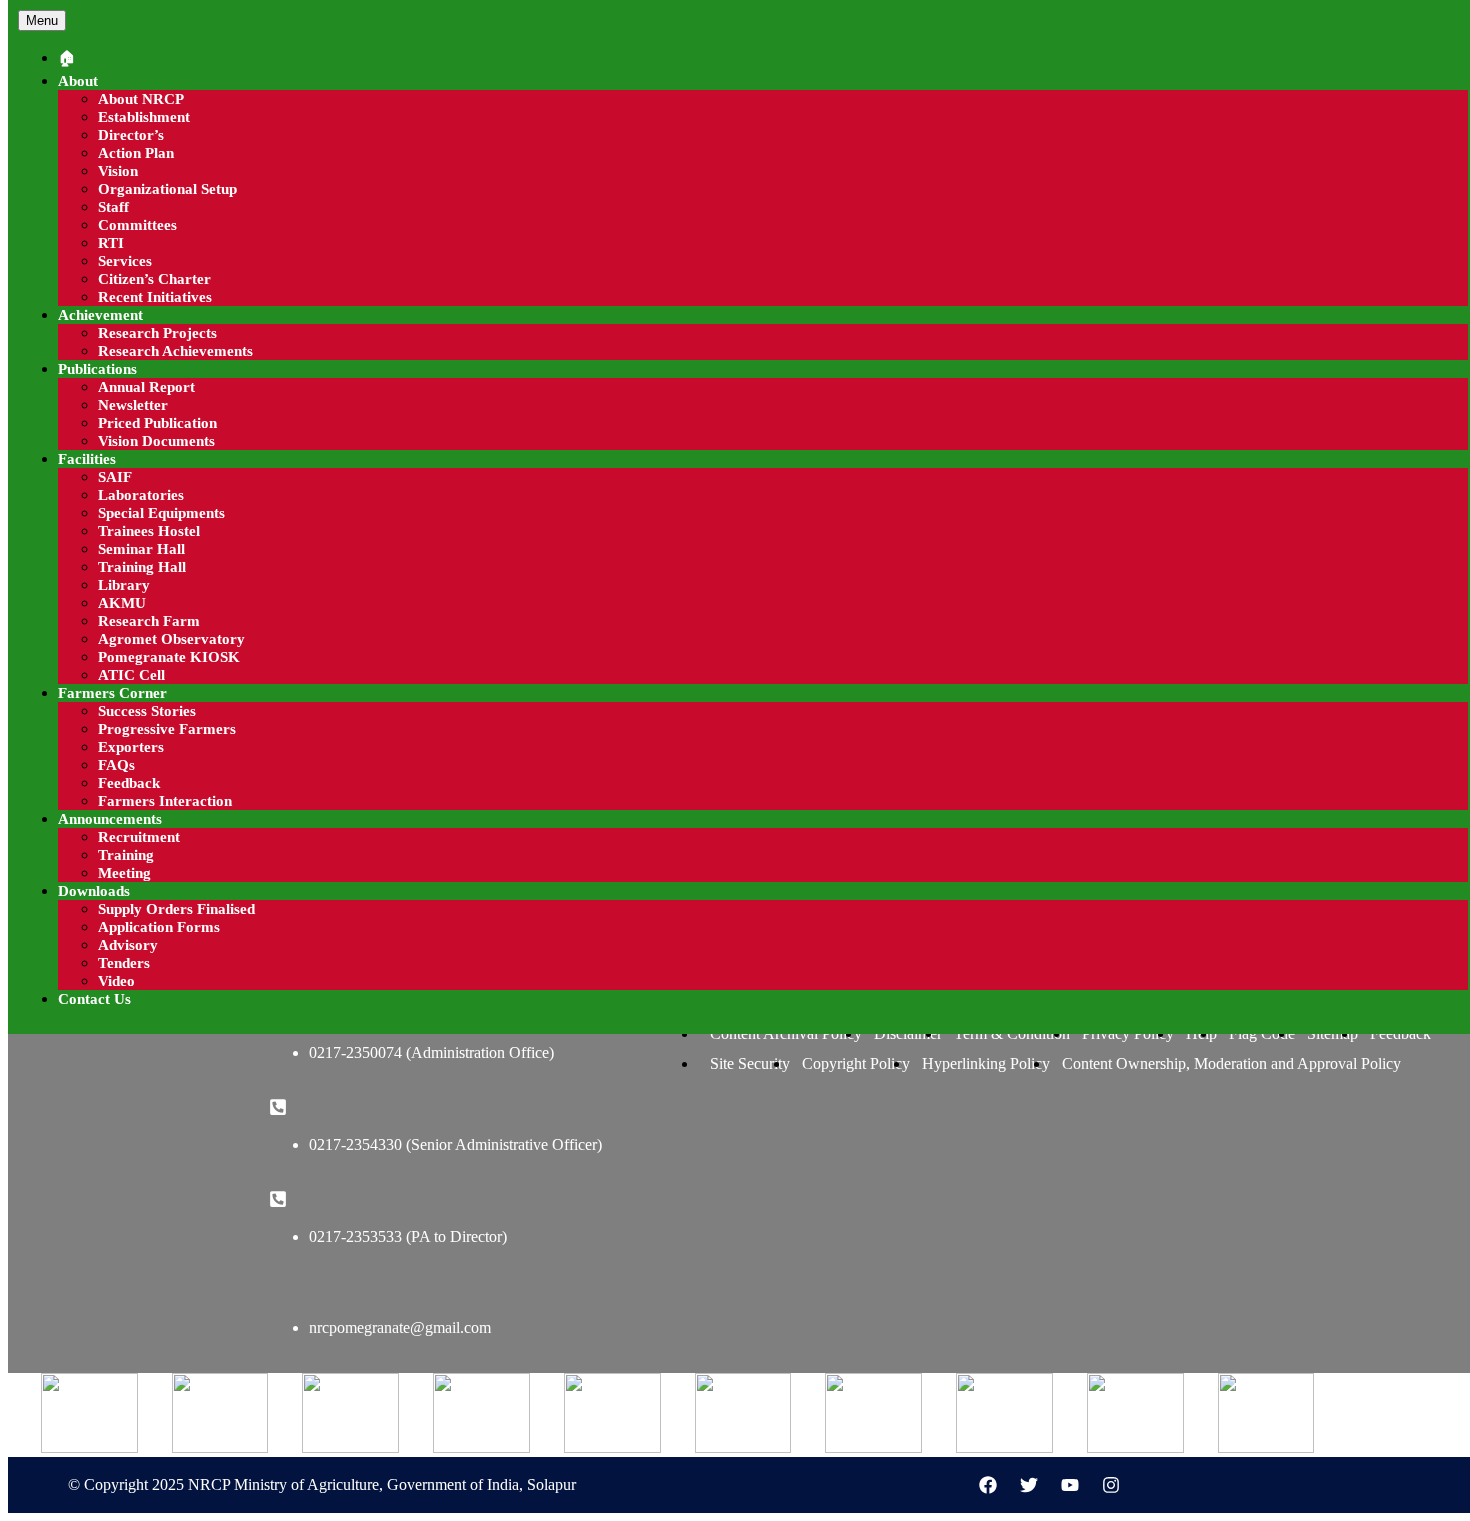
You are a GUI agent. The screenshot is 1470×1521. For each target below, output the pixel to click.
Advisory (128, 945)
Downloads (94, 891)
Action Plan (136, 153)
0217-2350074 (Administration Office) (431, 1052)
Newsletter (133, 405)
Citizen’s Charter (154, 279)
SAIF (115, 477)
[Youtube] (1070, 1485)
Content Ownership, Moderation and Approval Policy (1231, 1063)
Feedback (129, 783)
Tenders (124, 963)
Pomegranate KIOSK (169, 657)
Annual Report (146, 387)
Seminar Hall (141, 549)
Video (116, 981)
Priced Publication (157, 423)
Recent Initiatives (155, 297)
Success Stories (147, 711)
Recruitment (139, 837)
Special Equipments (161, 513)
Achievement (100, 315)
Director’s (131, 135)
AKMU (122, 603)
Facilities (87, 459)
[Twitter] (1029, 1485)
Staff (113, 207)
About (78, 81)
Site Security (750, 1063)
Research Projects (157, 333)
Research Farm (149, 621)
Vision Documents (156, 441)
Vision (118, 171)
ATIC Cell (131, 675)
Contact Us (94, 999)
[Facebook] (988, 1485)
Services (125, 261)
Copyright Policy (856, 1063)
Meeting (124, 873)
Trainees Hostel (149, 531)
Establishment (144, 117)
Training (126, 855)
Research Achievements (175, 351)
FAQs (116, 765)
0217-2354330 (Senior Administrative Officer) (455, 1144)
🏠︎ (66, 58)
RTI (111, 243)
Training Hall (142, 567)
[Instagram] (1111, 1485)
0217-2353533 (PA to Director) (408, 1236)
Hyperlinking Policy (986, 1063)
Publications (97, 369)
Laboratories (141, 495)
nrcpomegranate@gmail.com (400, 1327)
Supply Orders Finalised (176, 909)
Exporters (131, 747)
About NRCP (141, 99)
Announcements (110, 819)
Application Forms (159, 927)
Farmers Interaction (165, 801)
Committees (137, 225)
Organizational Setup (167, 189)
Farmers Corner (112, 693)
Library (124, 585)
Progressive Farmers (167, 729)
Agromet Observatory (171, 639)
